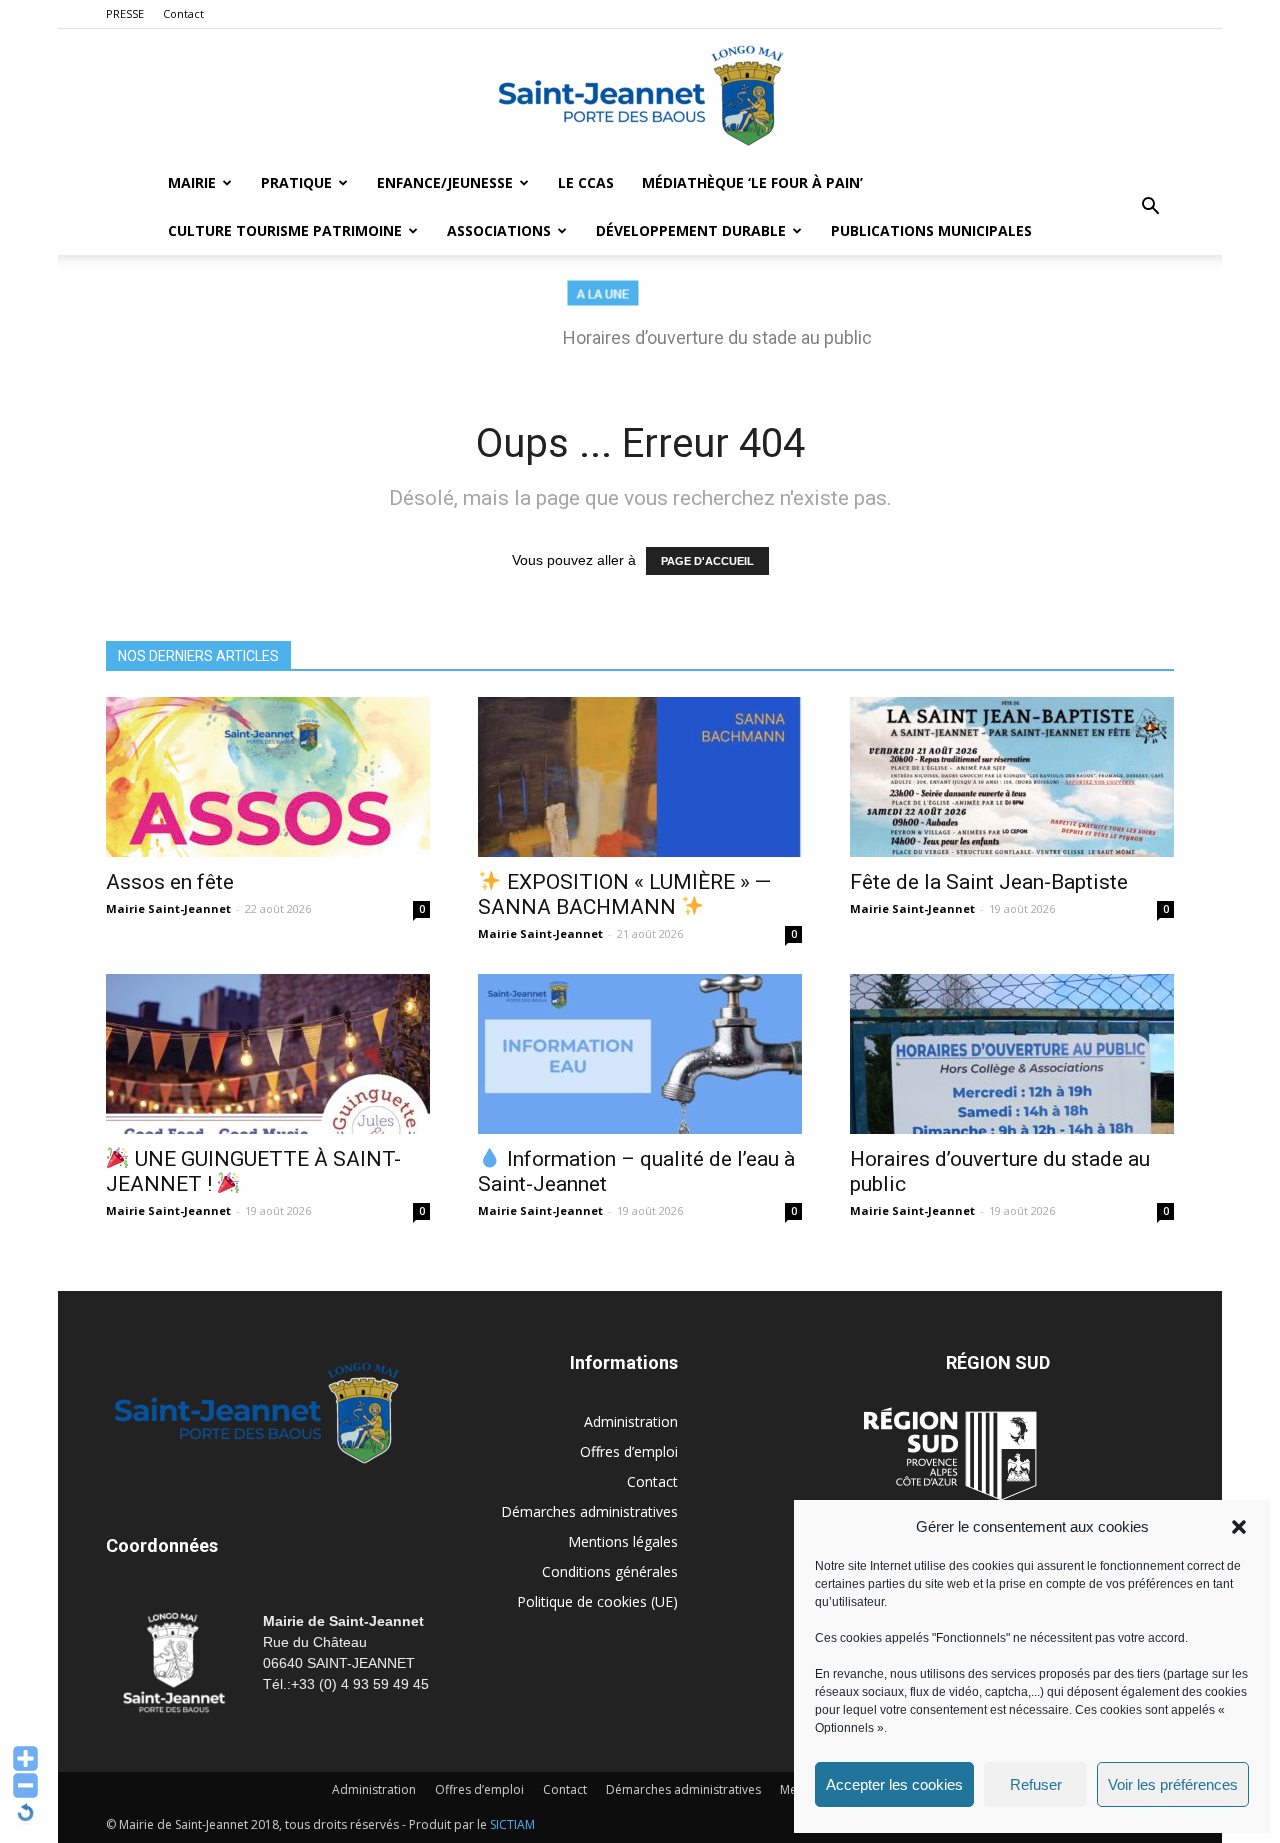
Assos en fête (170, 882)
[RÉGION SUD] (950, 1454)
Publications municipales (931, 230)
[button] (1239, 1527)
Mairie (192, 182)
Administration (631, 1421)
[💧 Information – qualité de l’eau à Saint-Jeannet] (640, 1054)
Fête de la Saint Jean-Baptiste (989, 882)
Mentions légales (623, 1541)
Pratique (296, 182)
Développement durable (691, 230)
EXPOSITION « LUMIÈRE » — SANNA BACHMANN (624, 894)
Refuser (1036, 1784)
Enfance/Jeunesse (445, 182)
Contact (183, 13)
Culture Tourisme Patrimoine (285, 230)
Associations (499, 230)
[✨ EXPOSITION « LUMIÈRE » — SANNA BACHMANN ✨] (640, 777)
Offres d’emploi (629, 1451)
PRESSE (125, 13)
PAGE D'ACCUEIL (707, 561)
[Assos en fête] (268, 777)
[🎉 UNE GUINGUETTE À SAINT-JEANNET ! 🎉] (268, 1054)
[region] (640, 324)
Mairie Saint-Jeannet (168, 908)
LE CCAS (586, 182)
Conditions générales (610, 1571)
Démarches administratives (589, 1511)
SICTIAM (512, 1824)
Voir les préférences (1173, 1784)
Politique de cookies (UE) (597, 1601)
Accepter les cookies (894, 1784)
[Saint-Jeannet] (640, 95)
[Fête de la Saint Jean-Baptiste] (1012, 777)
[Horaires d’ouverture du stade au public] (1012, 1054)
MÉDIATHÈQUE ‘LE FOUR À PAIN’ (752, 182)
